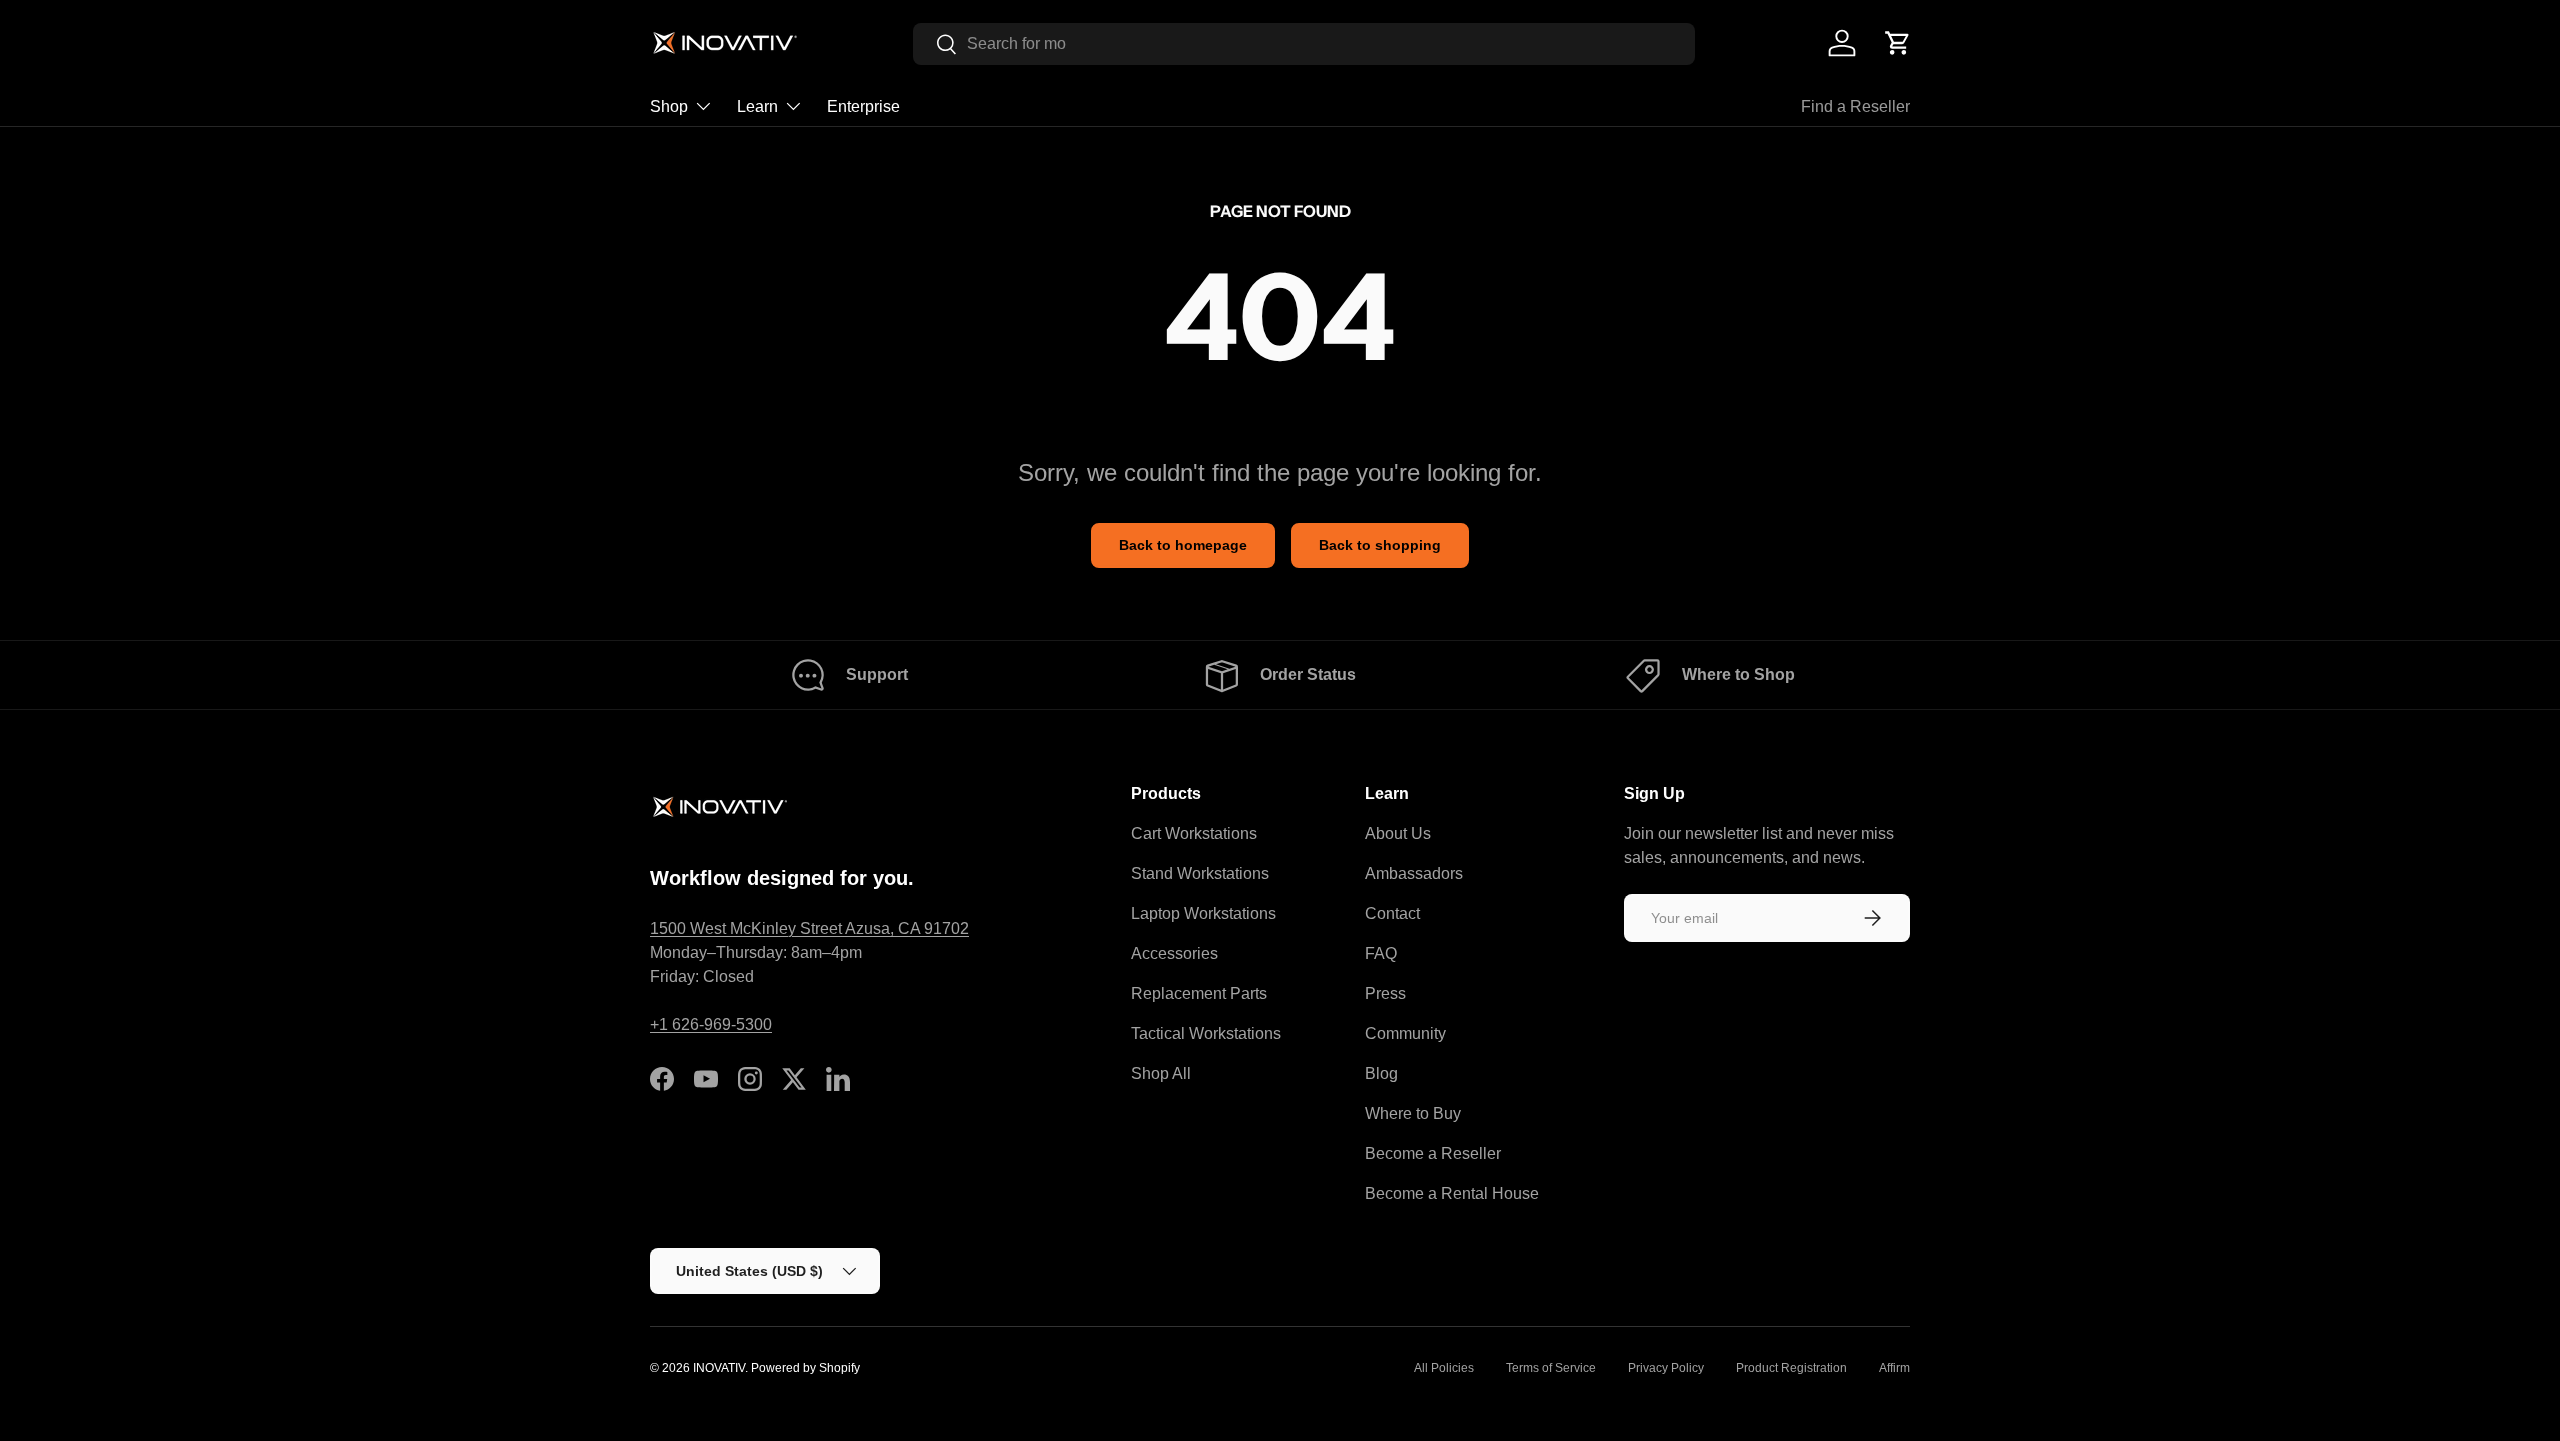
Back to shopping (1380, 545)
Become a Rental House (1452, 1193)
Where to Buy (1413, 1113)
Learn (757, 106)
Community (1405, 1033)
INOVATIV (719, 1368)
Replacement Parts (1199, 993)
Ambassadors (1414, 873)
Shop (669, 106)
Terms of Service (1551, 1368)
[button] (1898, 43)
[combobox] (1304, 44)
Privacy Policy (1666, 1368)
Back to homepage (1183, 545)
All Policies (1444, 1368)
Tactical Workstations (1206, 1033)
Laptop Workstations (1203, 913)
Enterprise (863, 106)
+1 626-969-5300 (711, 1024)
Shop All (1161, 1073)
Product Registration (1791, 1368)
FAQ (1381, 953)
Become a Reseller (1433, 1153)
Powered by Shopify (805, 1368)
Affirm (1894, 1368)
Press (1385, 993)
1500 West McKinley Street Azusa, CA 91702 (809, 928)
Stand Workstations (1200, 873)
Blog (1381, 1073)
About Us (1398, 833)
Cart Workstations (1194, 833)
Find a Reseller (1855, 106)
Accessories (1174, 953)
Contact (1392, 913)
